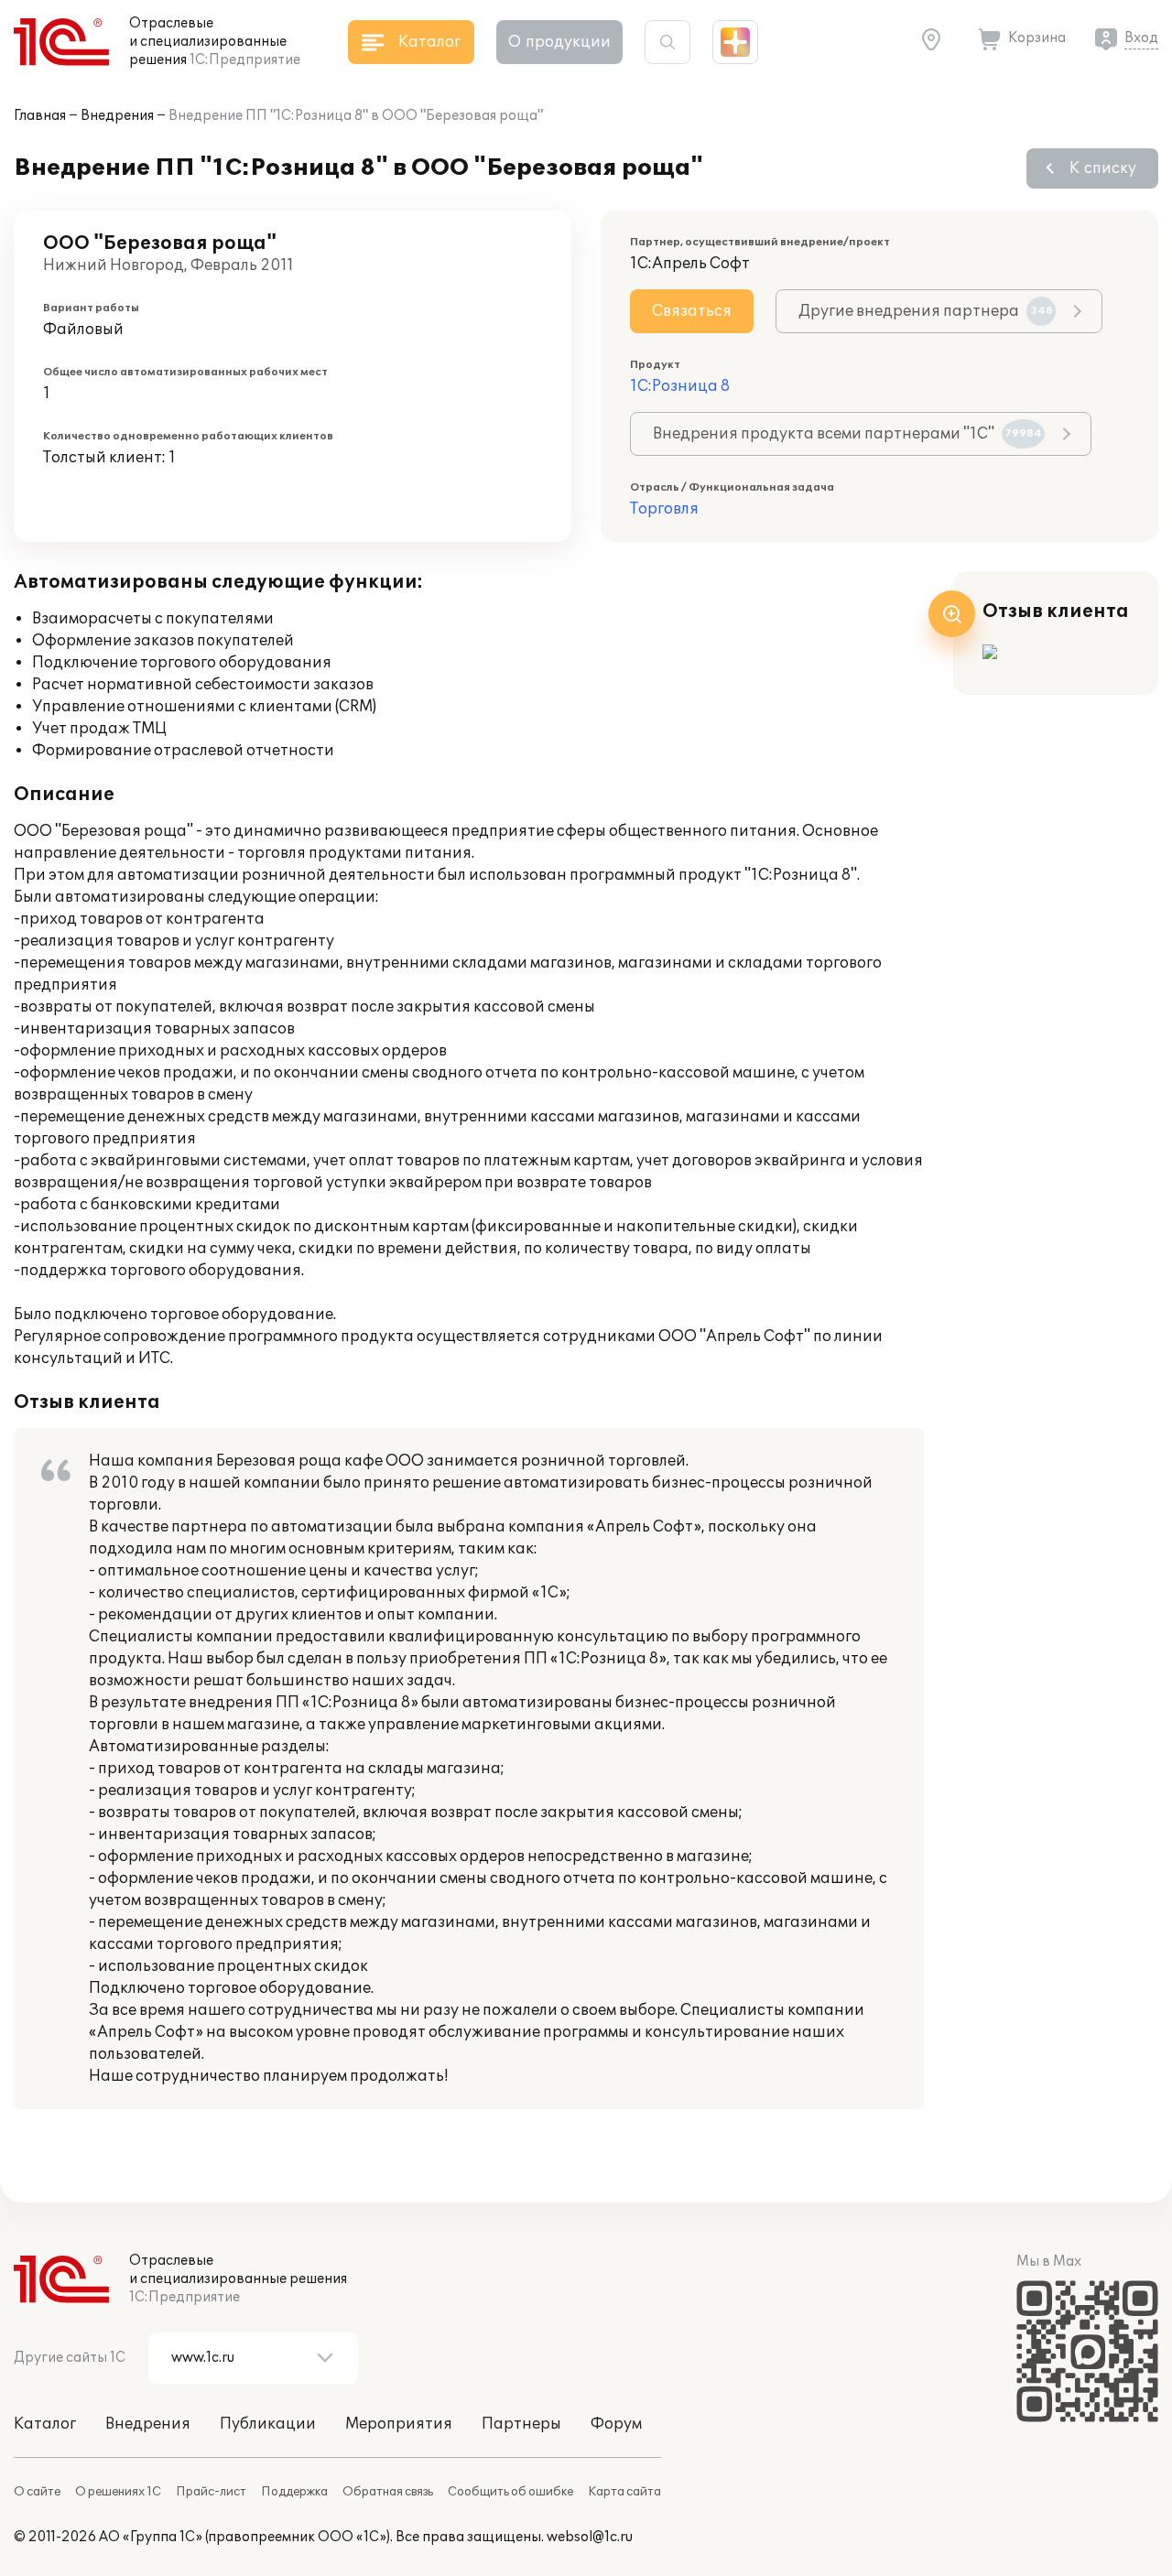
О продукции (559, 42)
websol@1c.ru (590, 2537)
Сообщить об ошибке (510, 2492)
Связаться (692, 311)
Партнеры (521, 2424)
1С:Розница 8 (680, 386)
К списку (1103, 168)
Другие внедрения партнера (926, 311)
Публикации (268, 2424)
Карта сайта (624, 2492)
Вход (1141, 38)
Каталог (45, 2424)
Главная (40, 116)
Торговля (664, 509)
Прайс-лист (211, 2492)
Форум (616, 2424)
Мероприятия (399, 2424)
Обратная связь (388, 2492)
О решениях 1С (118, 2492)
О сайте (37, 2492)
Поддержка (294, 2492)
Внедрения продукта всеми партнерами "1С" (847, 434)
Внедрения (117, 116)
